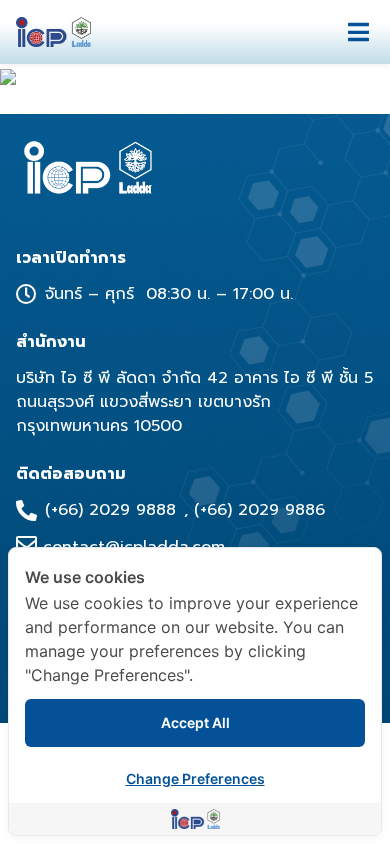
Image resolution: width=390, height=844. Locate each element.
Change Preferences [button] (195, 778)
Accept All (195, 722)
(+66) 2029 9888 (110, 510)
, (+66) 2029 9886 (254, 510)
